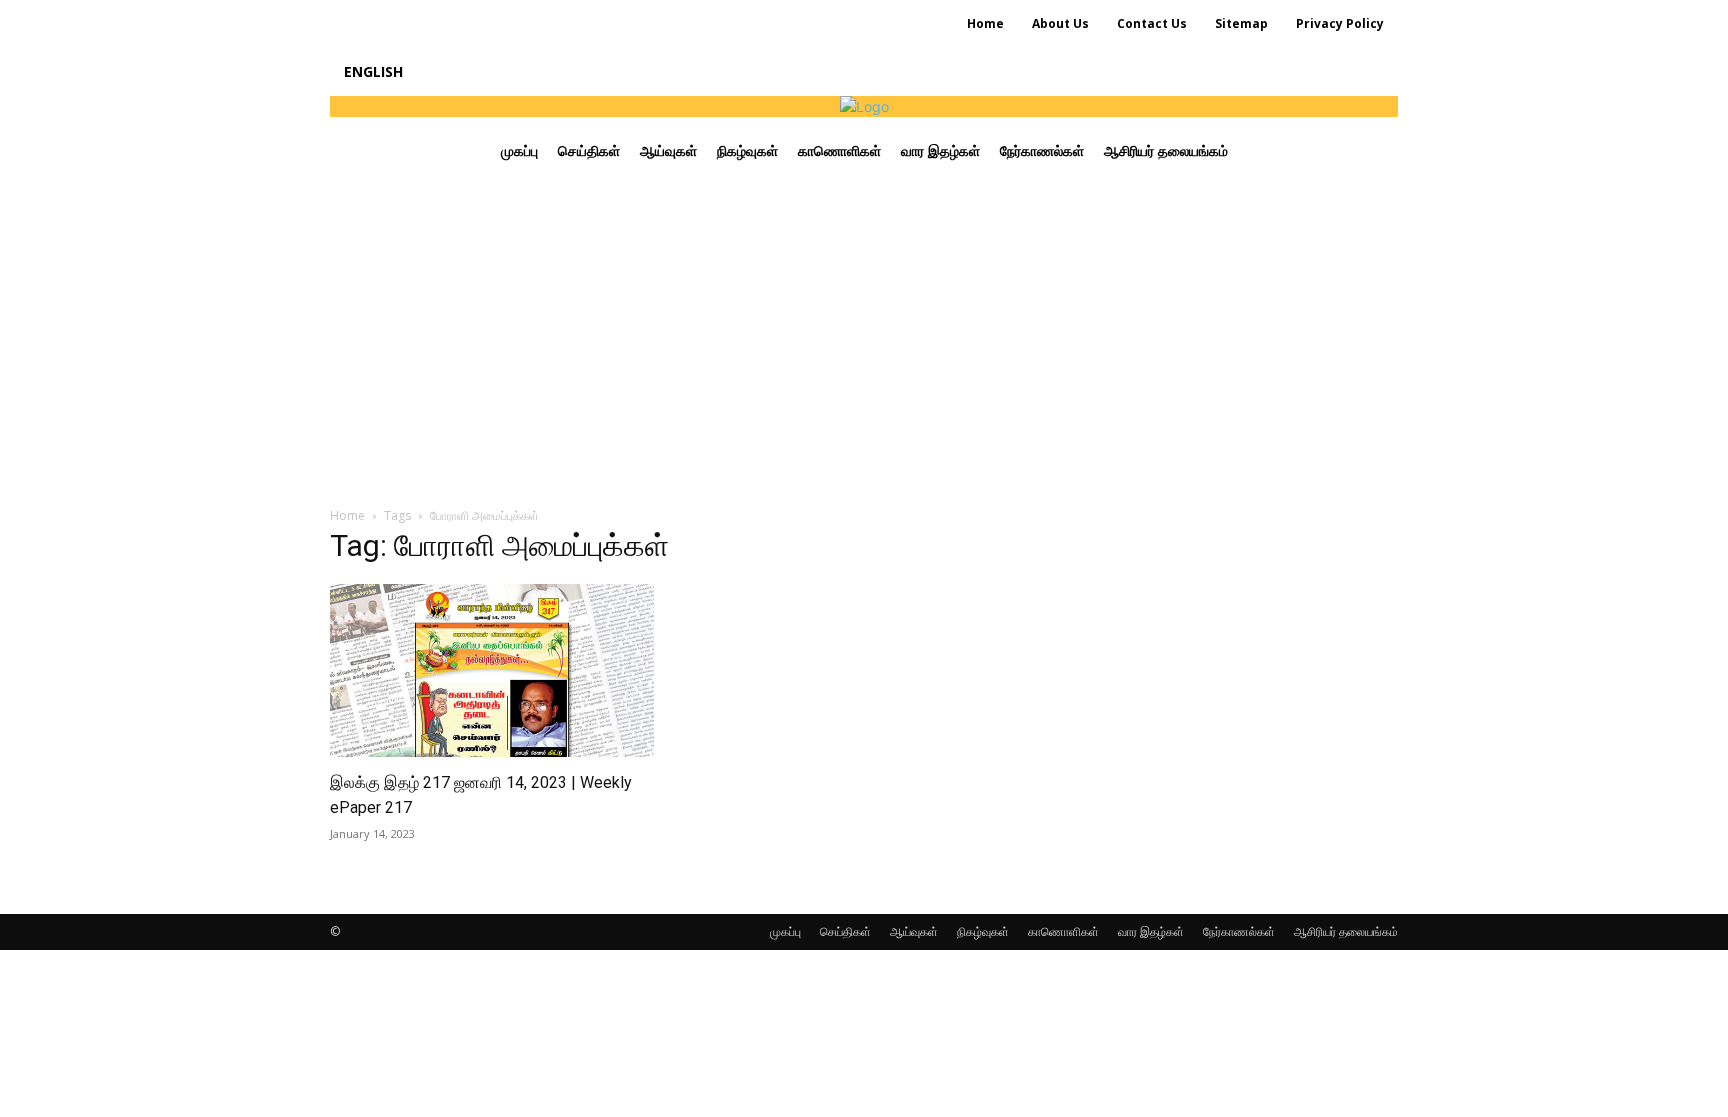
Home (347, 515)
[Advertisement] (864, 335)
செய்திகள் (845, 931)
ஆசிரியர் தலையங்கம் (1346, 931)
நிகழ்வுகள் (983, 931)
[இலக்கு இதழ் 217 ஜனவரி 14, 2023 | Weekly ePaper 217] (492, 670)
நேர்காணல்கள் (1239, 931)
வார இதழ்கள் (1151, 931)
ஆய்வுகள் (914, 931)
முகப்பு (785, 931)
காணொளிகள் (1063, 931)
